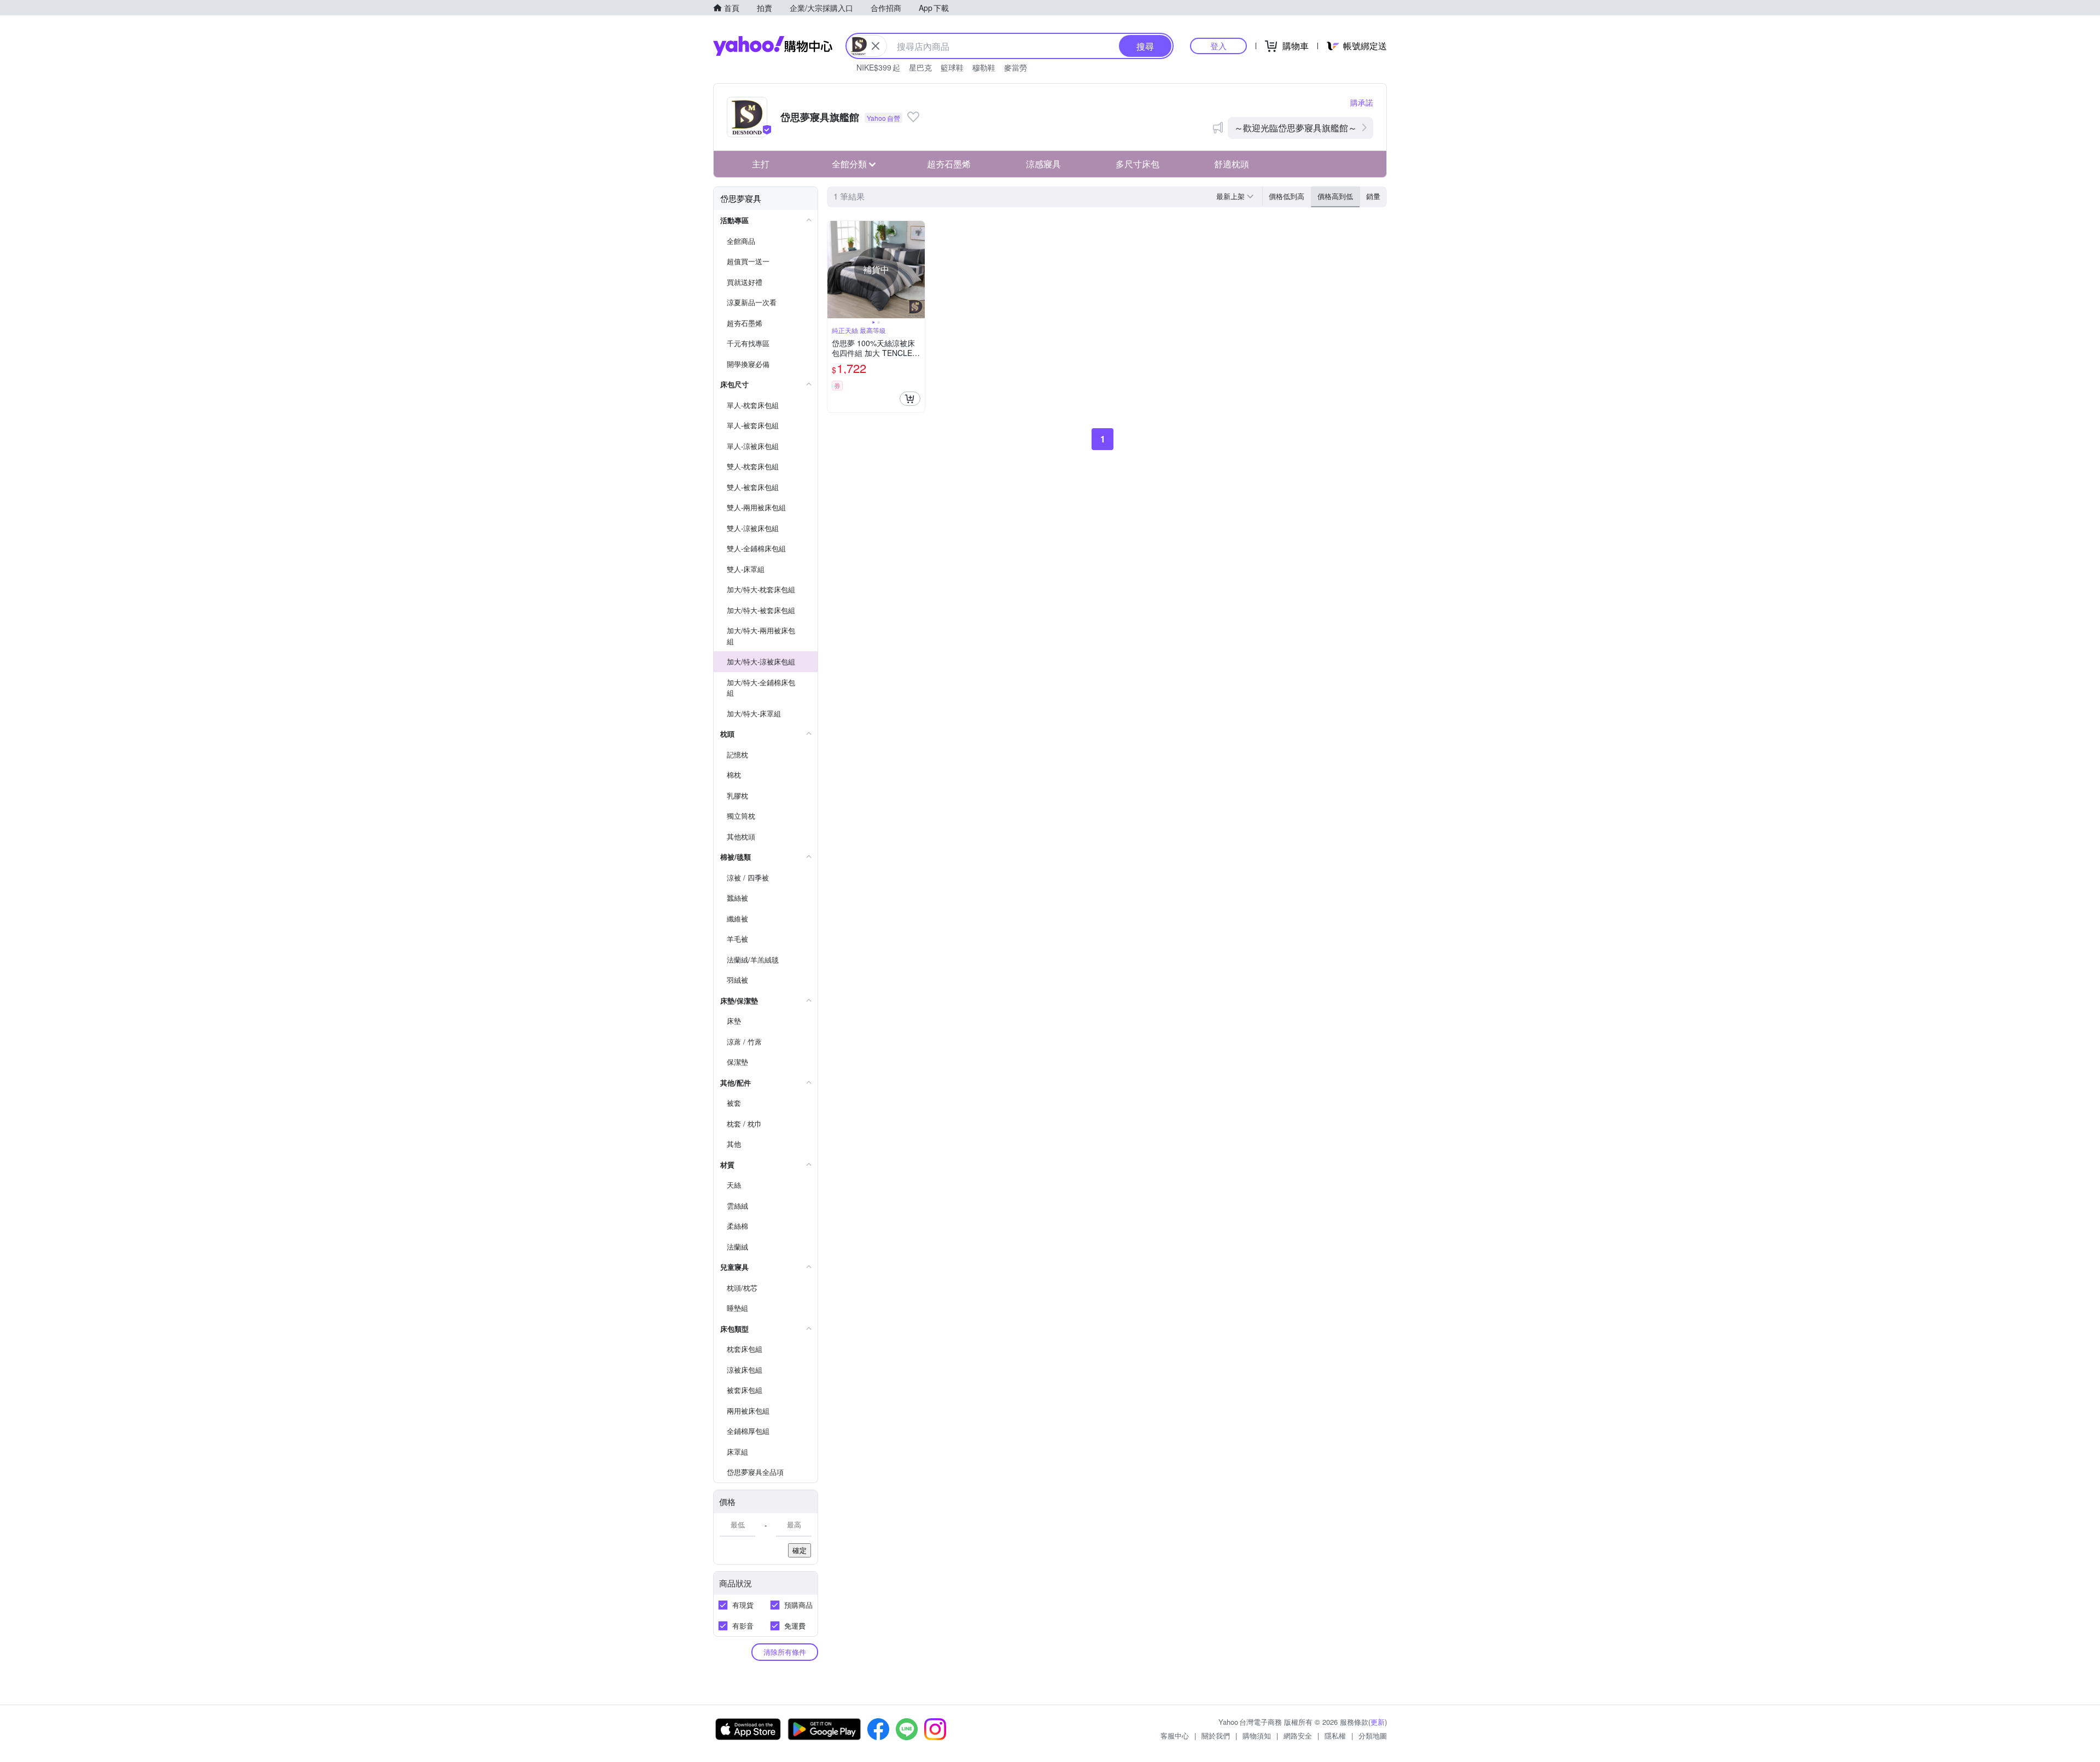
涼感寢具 (1043, 164)
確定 (800, 1550)
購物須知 (1257, 1735)
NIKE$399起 (878, 67)
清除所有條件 (785, 1652)
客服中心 (1175, 1735)
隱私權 (1335, 1735)
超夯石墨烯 (949, 164)
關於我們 (1216, 1735)
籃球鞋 (952, 67)
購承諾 (1362, 102)
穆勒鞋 (984, 67)
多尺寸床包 (1137, 164)
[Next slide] (918, 270)
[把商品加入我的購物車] (910, 399)
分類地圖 (1373, 1735)
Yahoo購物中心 (773, 46)
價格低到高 (1287, 196)
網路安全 (1298, 1735)
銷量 (1373, 196)
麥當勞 (1016, 67)
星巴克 (920, 67)
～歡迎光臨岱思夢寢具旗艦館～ (1296, 128)
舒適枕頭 (1232, 164)
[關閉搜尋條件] (876, 46)
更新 (1378, 1722)
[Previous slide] (835, 270)
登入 (1218, 46)
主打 (761, 164)
